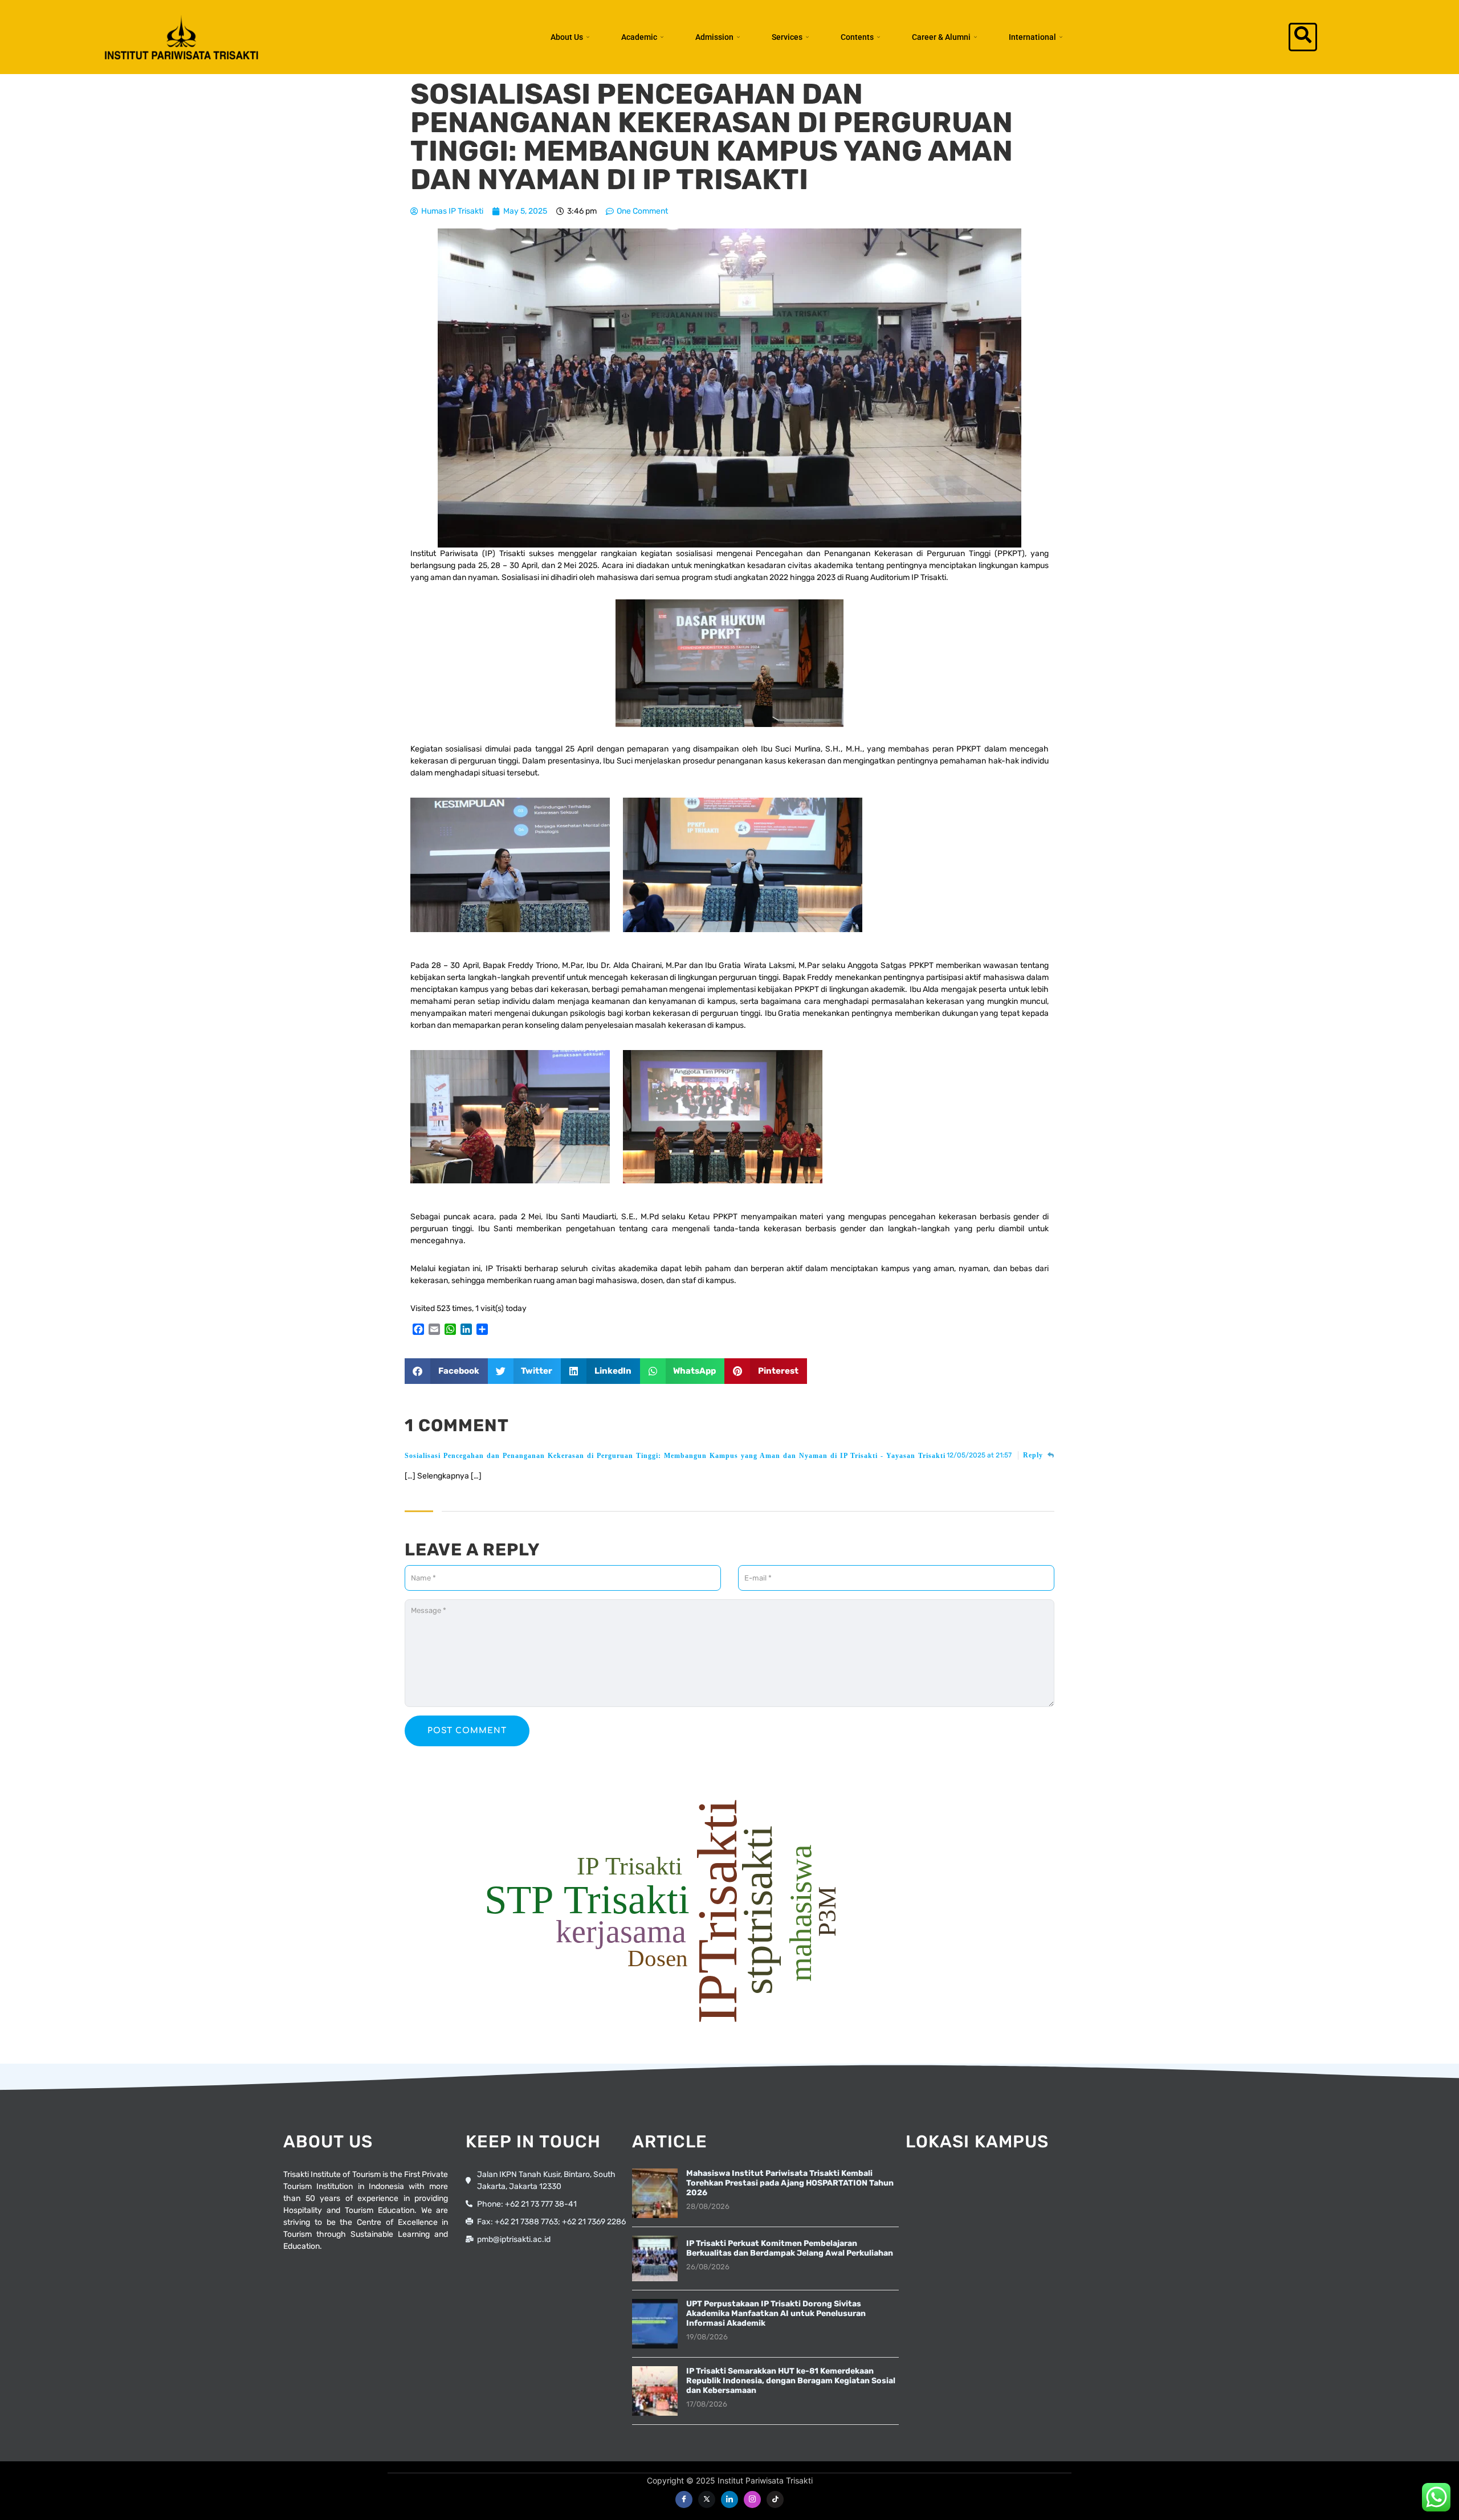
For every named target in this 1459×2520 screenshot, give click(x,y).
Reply (1034, 1455)
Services (787, 37)
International (1032, 37)
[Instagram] (752, 2499)
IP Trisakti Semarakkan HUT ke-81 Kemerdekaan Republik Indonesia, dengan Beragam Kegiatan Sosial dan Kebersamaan (791, 2381)
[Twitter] (707, 2499)
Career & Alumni (941, 37)
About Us (567, 37)
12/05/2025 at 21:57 (980, 1455)
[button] (1303, 37)
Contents (857, 37)
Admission (714, 37)
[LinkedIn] (729, 2499)
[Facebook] (684, 2499)
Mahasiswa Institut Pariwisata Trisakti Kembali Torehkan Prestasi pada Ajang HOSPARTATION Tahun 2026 (790, 2183)
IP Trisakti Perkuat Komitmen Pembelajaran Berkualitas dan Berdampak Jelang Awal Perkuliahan (790, 2248)
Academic (639, 37)
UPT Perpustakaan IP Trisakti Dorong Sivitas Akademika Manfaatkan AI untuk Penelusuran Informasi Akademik (776, 2313)
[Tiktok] (775, 2499)
